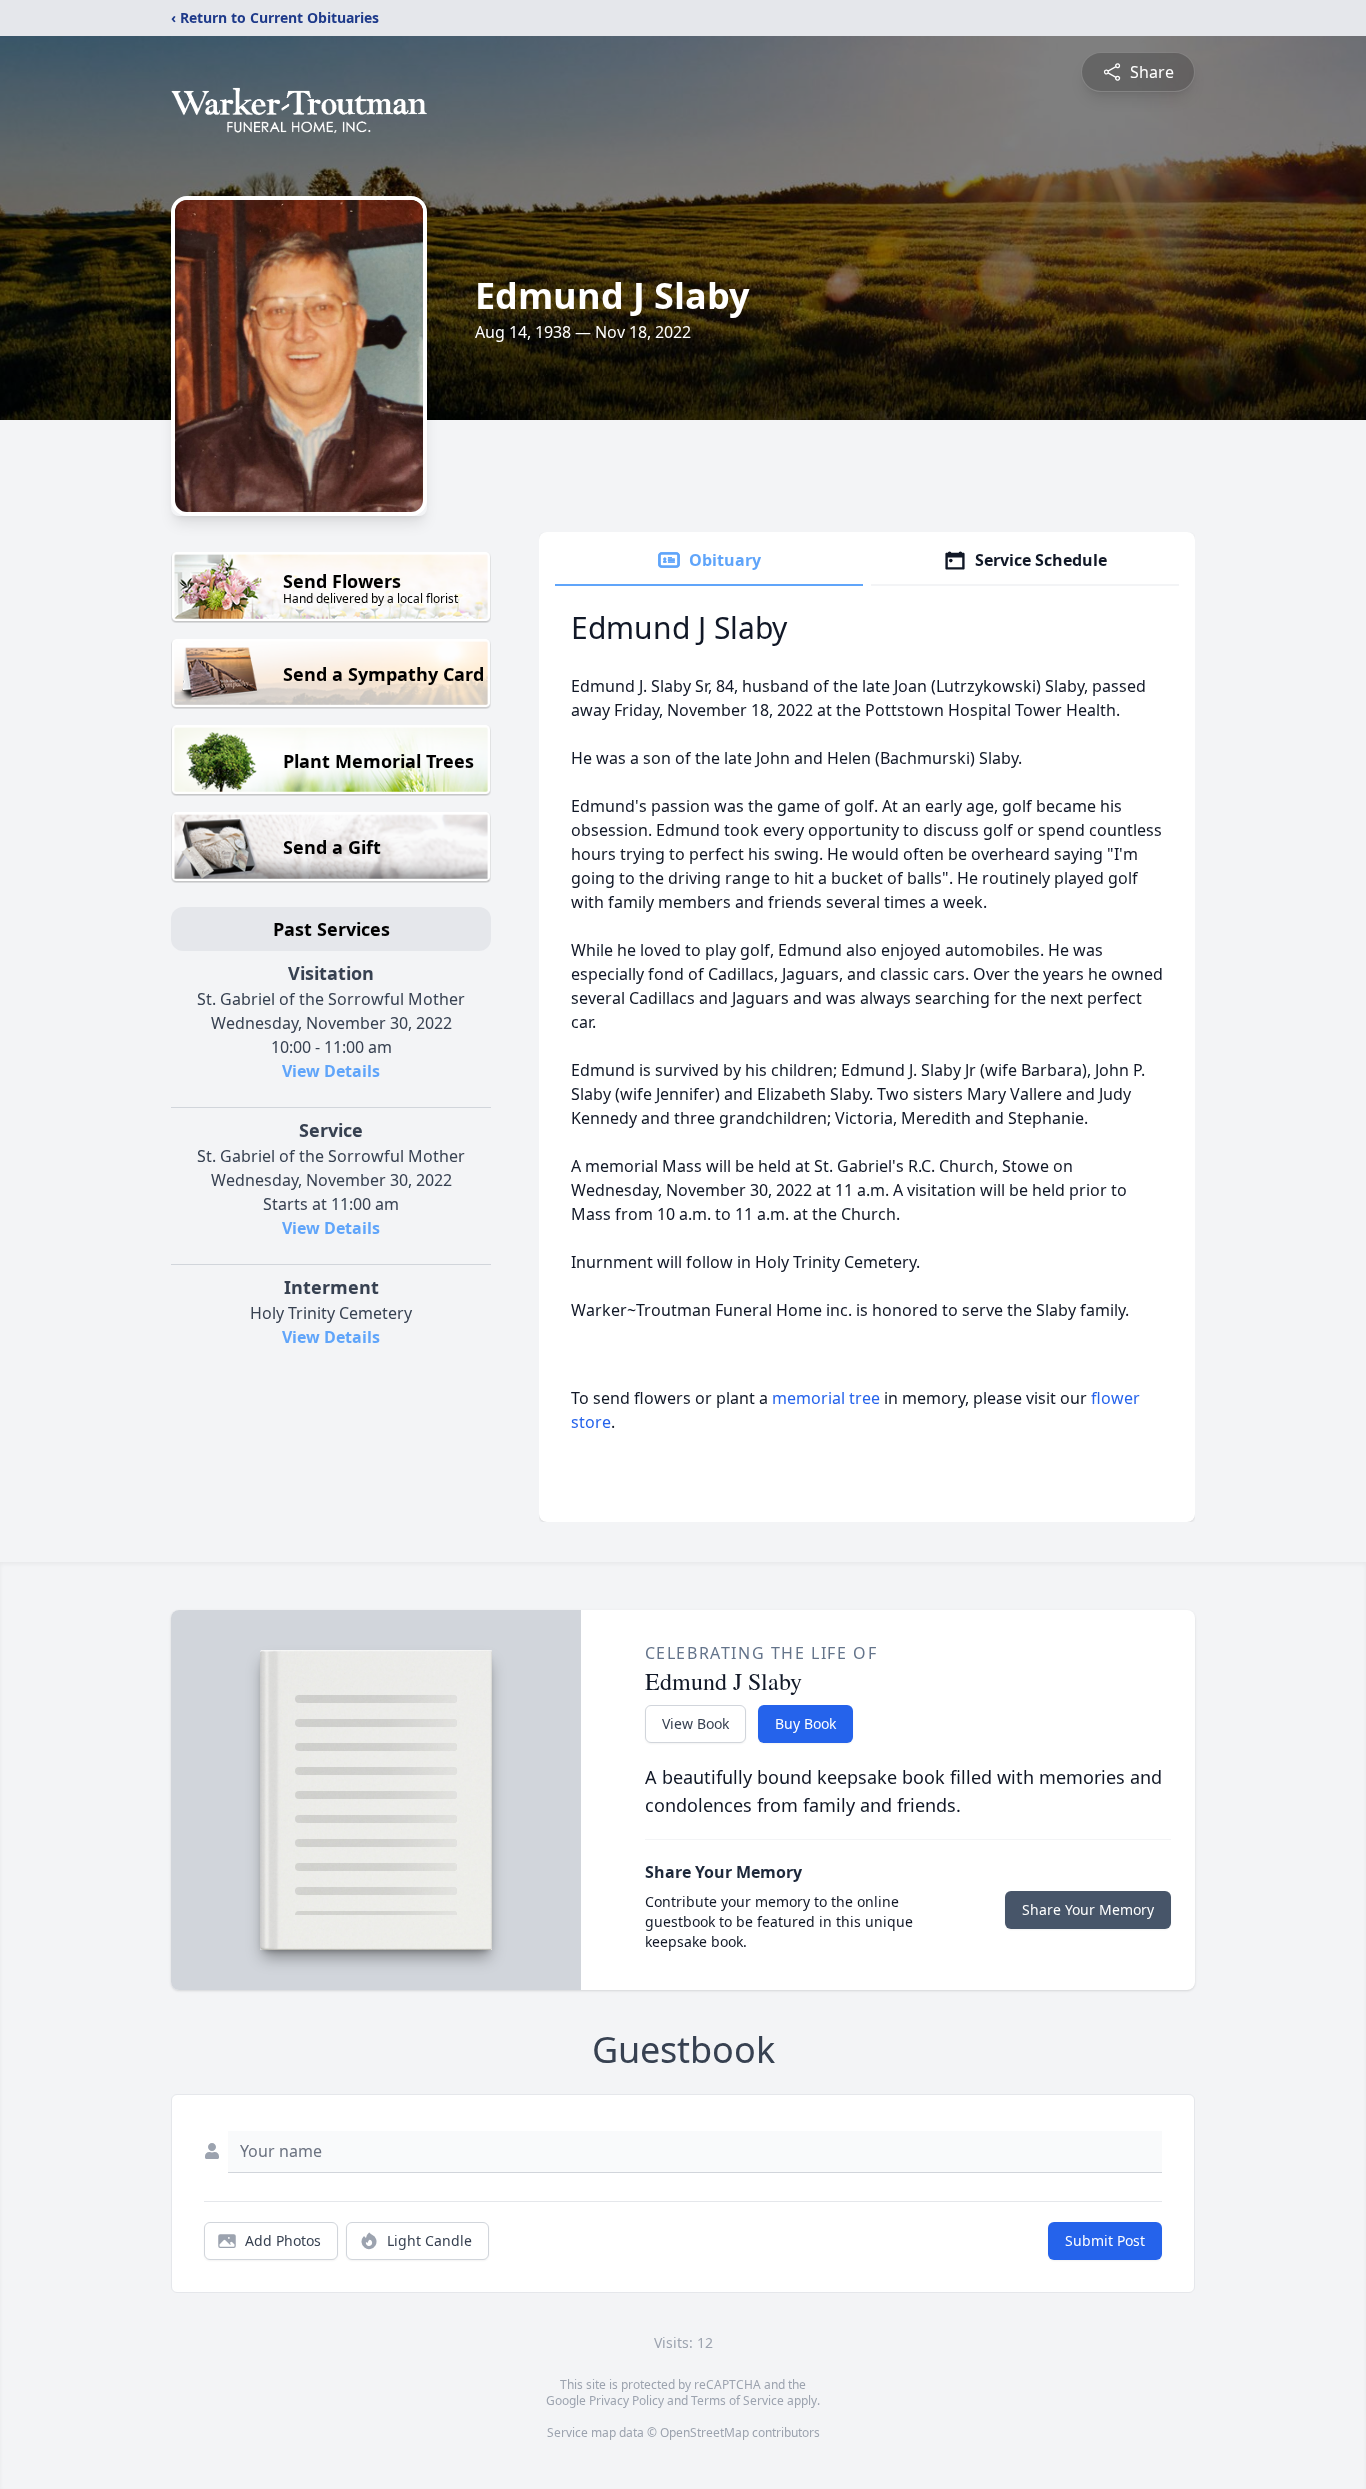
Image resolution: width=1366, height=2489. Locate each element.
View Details (331, 1071)
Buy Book (805, 1723)
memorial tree (826, 1398)
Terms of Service (737, 2400)
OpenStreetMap (704, 2432)
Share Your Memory (1088, 1909)
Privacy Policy (626, 2400)
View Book (695, 1723)
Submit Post (1105, 2240)
